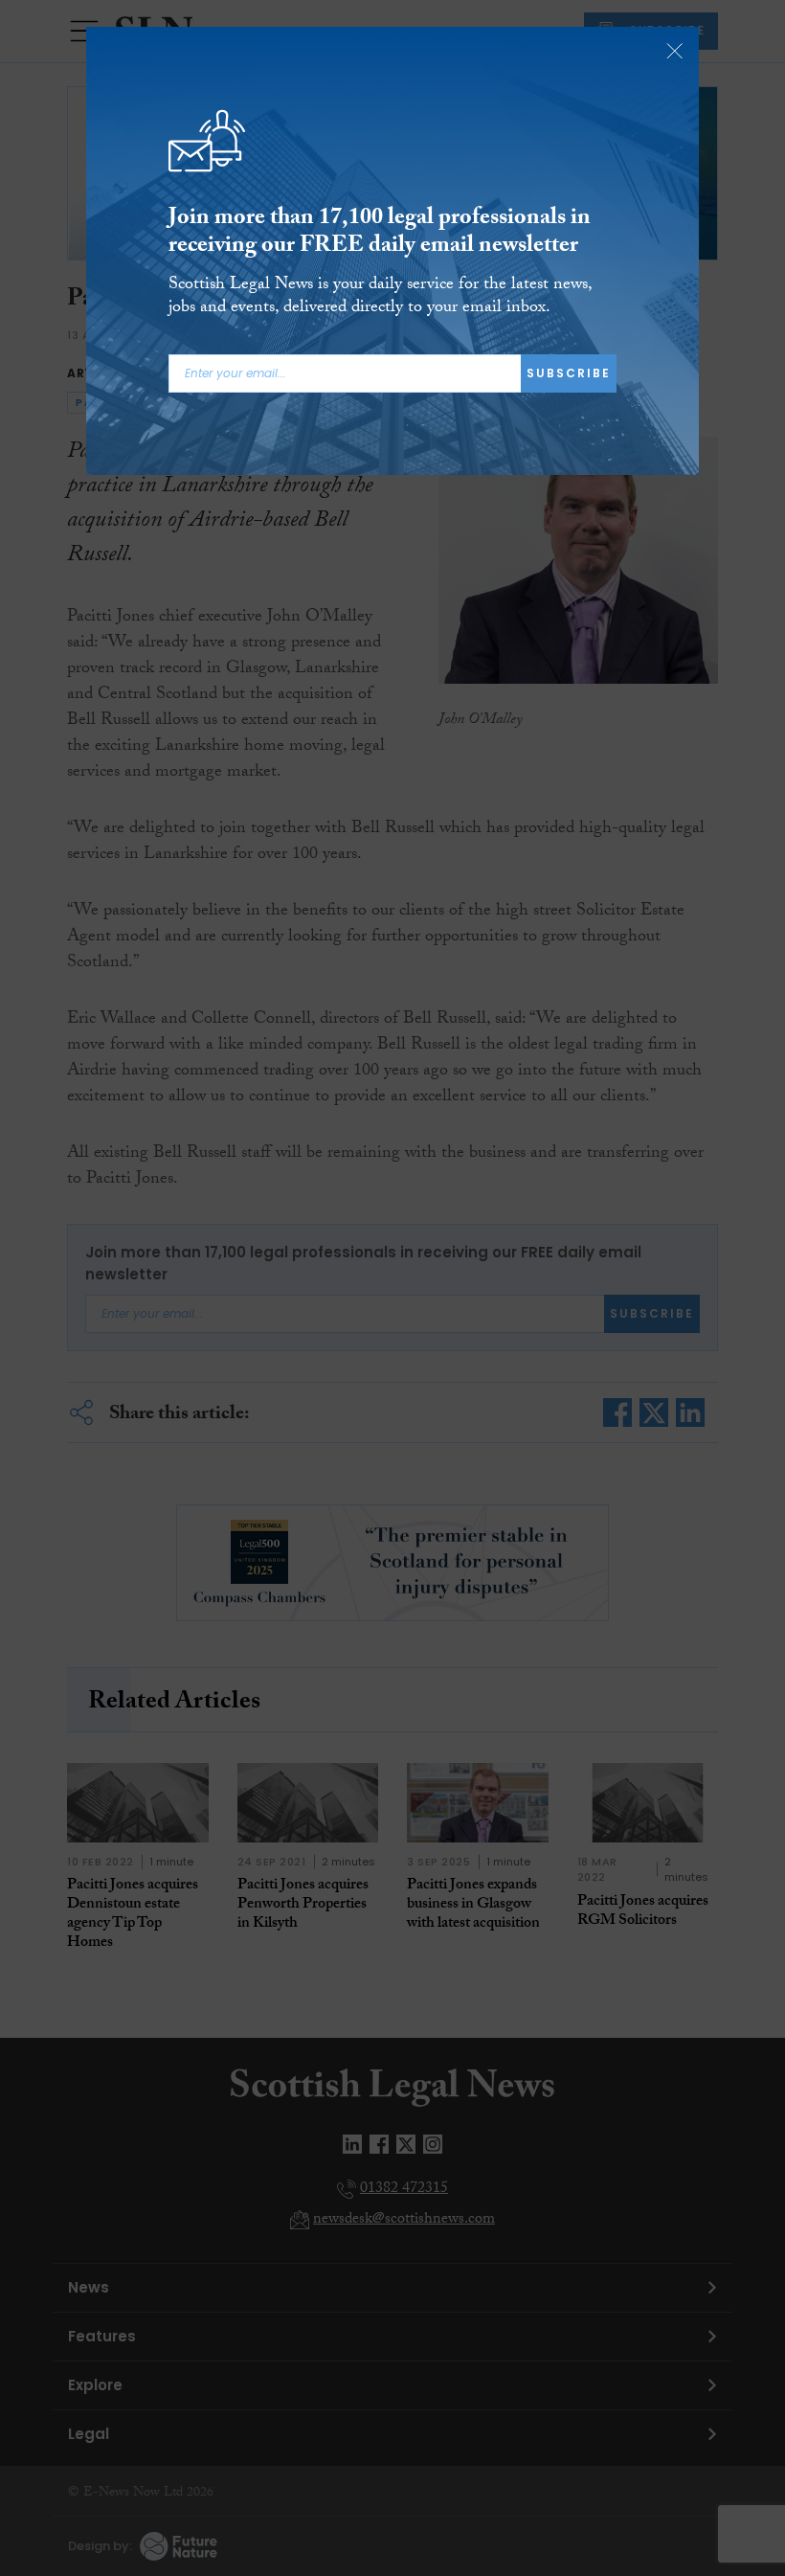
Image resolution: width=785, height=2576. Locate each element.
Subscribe (569, 373)
